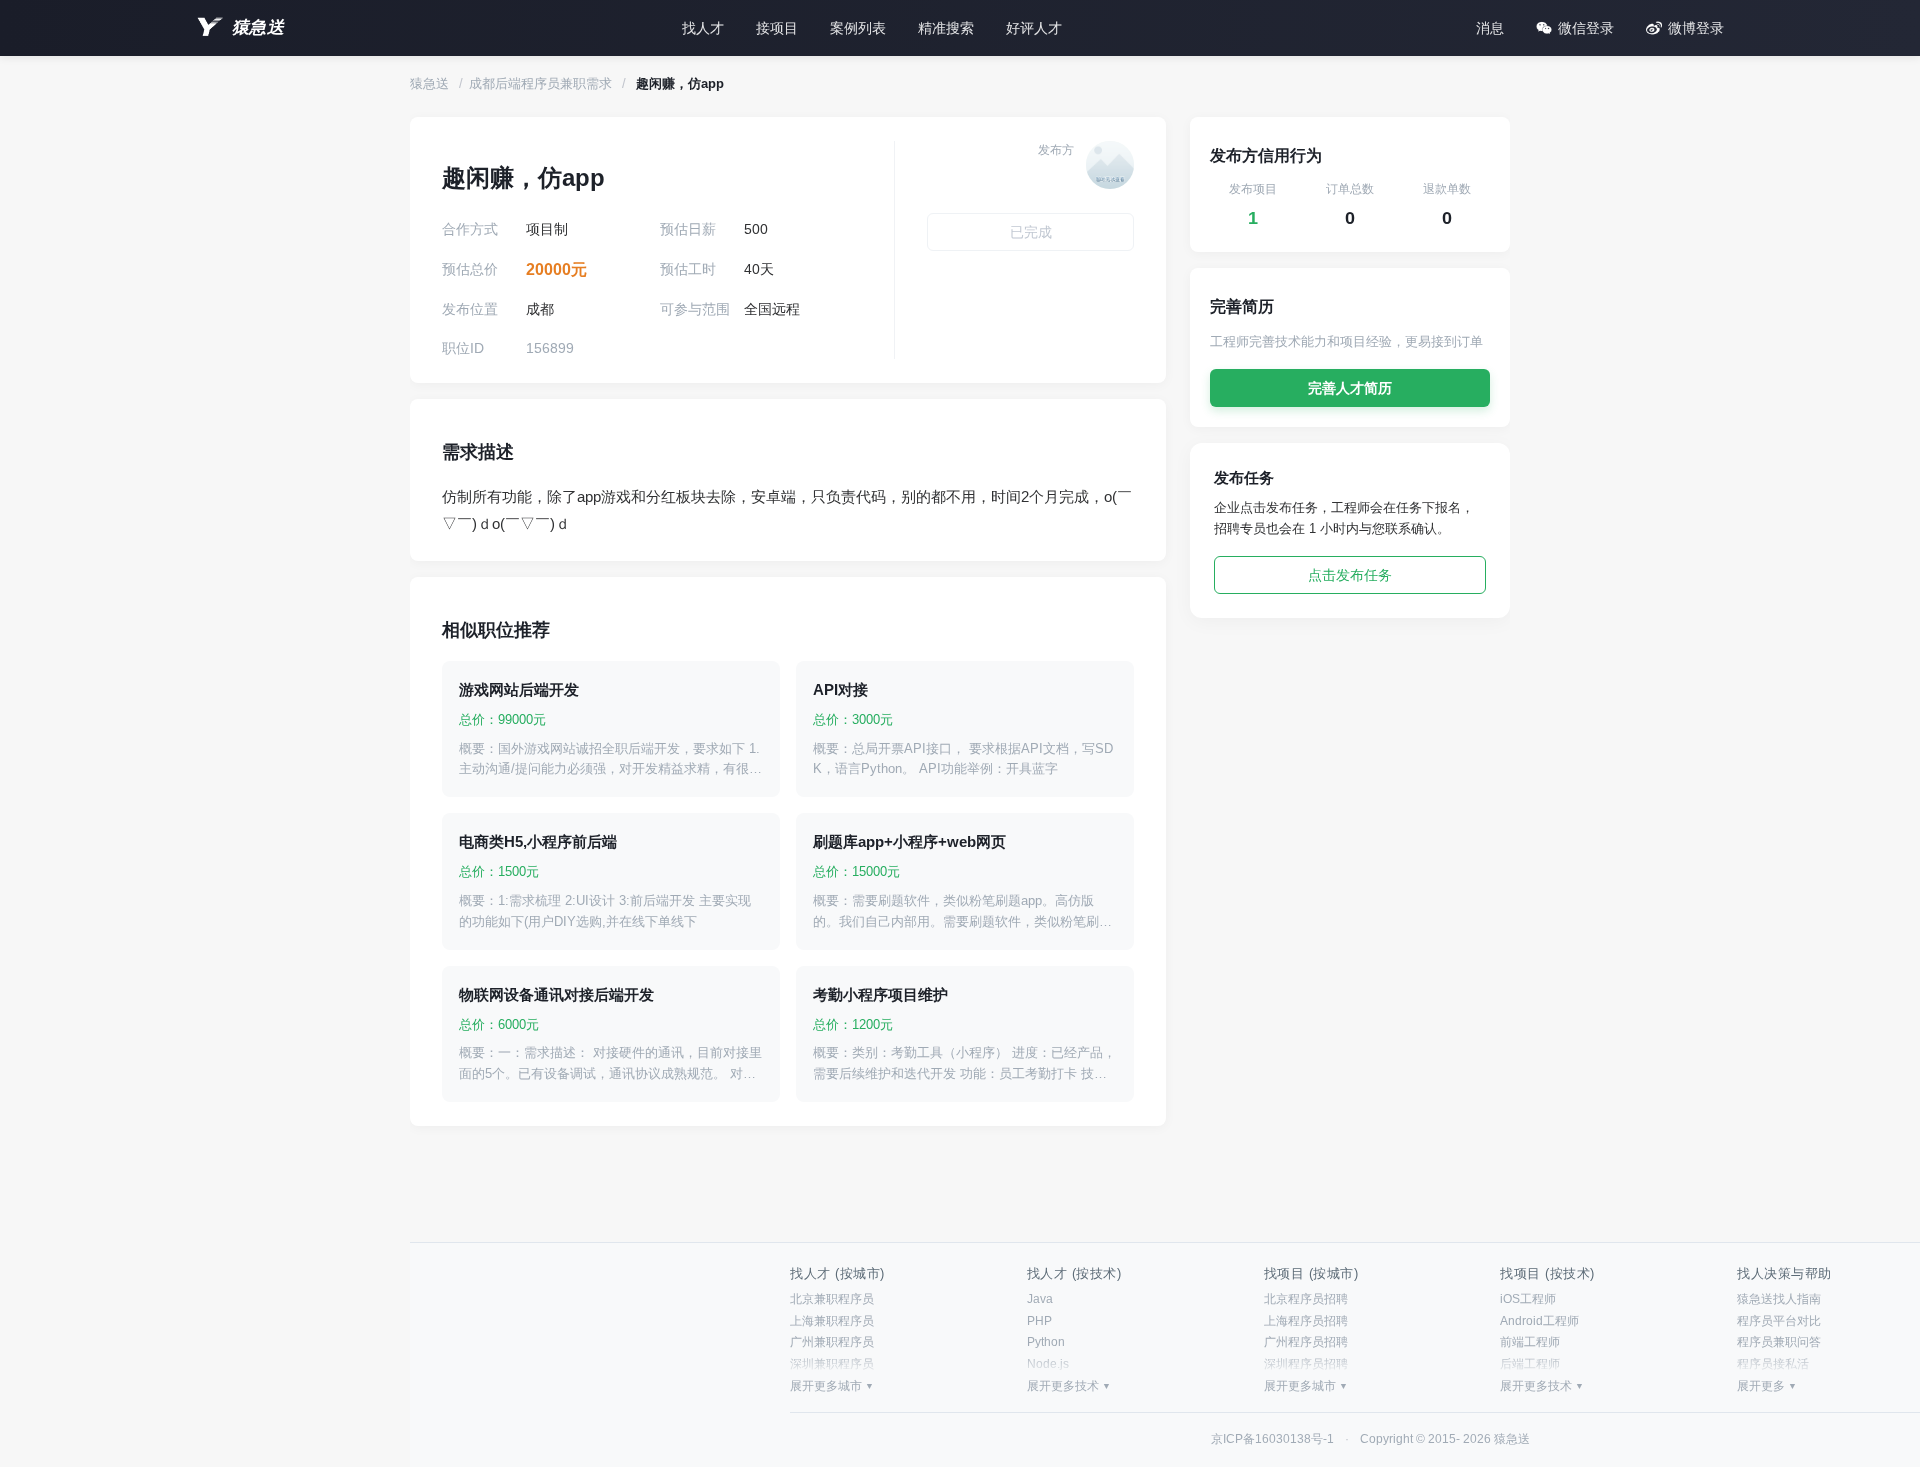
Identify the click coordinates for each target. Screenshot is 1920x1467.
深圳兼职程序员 (832, 1364)
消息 (1490, 28)
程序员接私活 (1773, 1364)
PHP (1039, 1321)
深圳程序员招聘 (1306, 1364)
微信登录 (1586, 28)
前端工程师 (1530, 1342)
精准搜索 (946, 28)
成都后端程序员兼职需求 (540, 83)
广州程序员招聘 (1306, 1342)
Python (1046, 1342)
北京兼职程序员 (832, 1299)
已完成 (1031, 232)
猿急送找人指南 (1779, 1299)
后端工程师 (1530, 1364)
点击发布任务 (1350, 575)
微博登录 (1696, 28)
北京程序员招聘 (1306, 1299)
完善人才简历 (1350, 388)
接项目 (777, 28)
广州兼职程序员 (832, 1342)
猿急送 (258, 27)
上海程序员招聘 (1306, 1321)
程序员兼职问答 (1779, 1342)
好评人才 (1034, 28)
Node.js (1048, 1364)
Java (1040, 1299)
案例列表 (858, 28)
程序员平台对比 (1779, 1321)
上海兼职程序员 (832, 1321)
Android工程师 (1539, 1321)
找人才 (703, 28)
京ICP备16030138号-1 (1272, 1439)
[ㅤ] (1110, 165)
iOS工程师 (1528, 1299)
